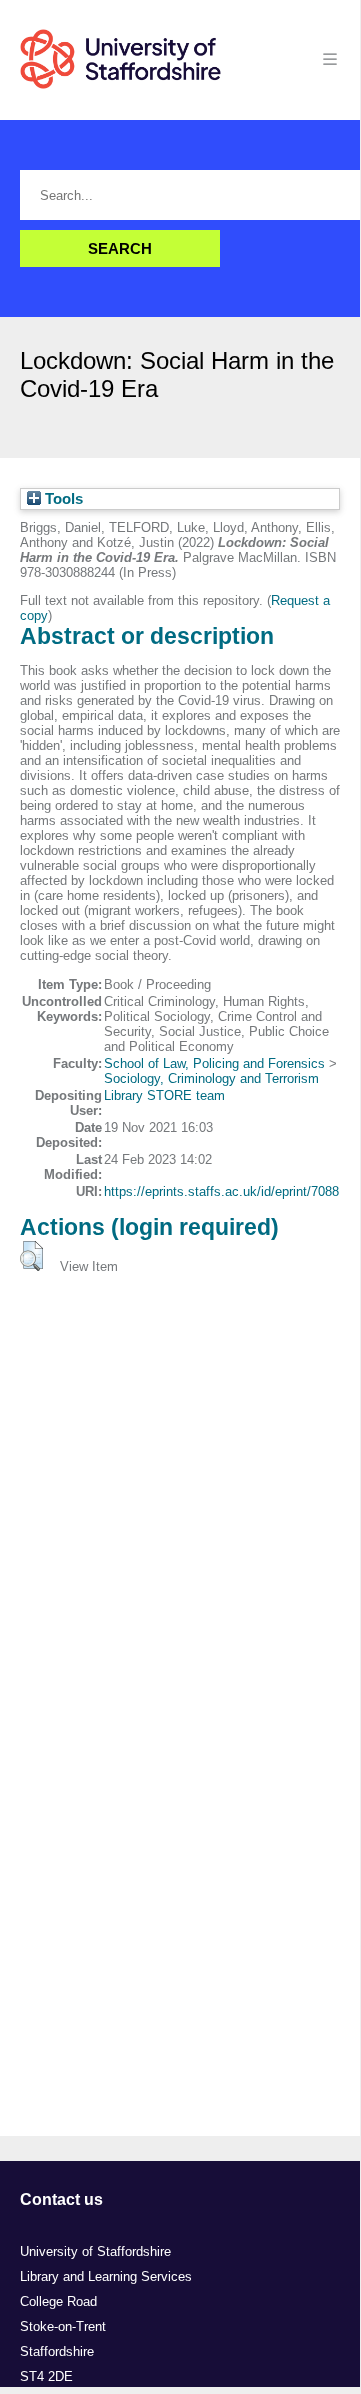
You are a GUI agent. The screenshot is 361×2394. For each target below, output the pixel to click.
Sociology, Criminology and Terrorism (211, 1078)
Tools (62, 499)
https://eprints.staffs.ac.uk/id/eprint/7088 (221, 1191)
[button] (31, 1256)
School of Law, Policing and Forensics (214, 1063)
